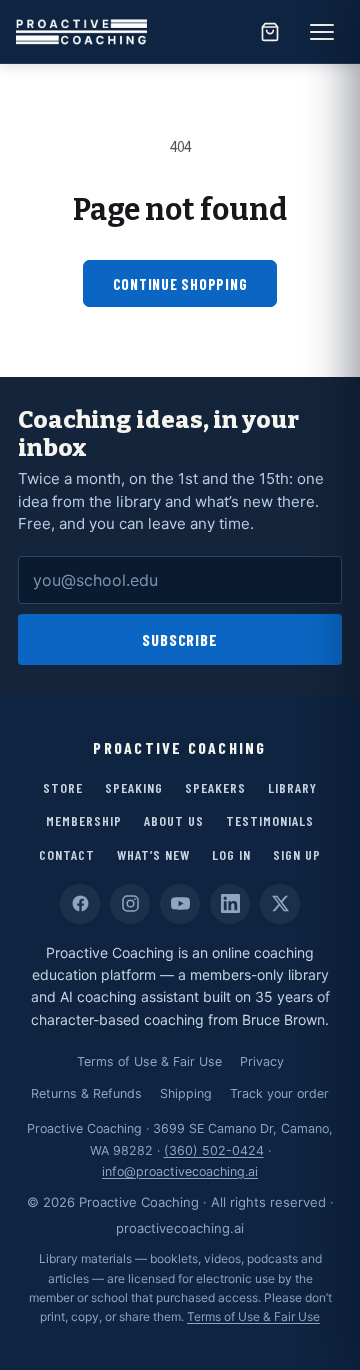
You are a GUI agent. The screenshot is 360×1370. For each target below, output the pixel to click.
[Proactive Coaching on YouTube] (180, 904)
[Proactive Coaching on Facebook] (80, 904)
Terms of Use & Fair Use (149, 1061)
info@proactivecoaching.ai (180, 1171)
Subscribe (180, 639)
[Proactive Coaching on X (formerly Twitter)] (280, 904)
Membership (84, 820)
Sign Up (297, 854)
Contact (67, 854)
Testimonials (270, 820)
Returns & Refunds (86, 1093)
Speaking (134, 787)
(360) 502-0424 (214, 1150)
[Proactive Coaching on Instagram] (130, 904)
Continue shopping (180, 284)
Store (63, 787)
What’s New (153, 854)
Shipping (186, 1093)
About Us (174, 820)
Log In (231, 854)
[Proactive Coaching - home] (81, 32)
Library (292, 787)
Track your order (279, 1093)
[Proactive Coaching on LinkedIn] (230, 904)
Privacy (262, 1061)
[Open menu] (322, 32)
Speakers (215, 787)
